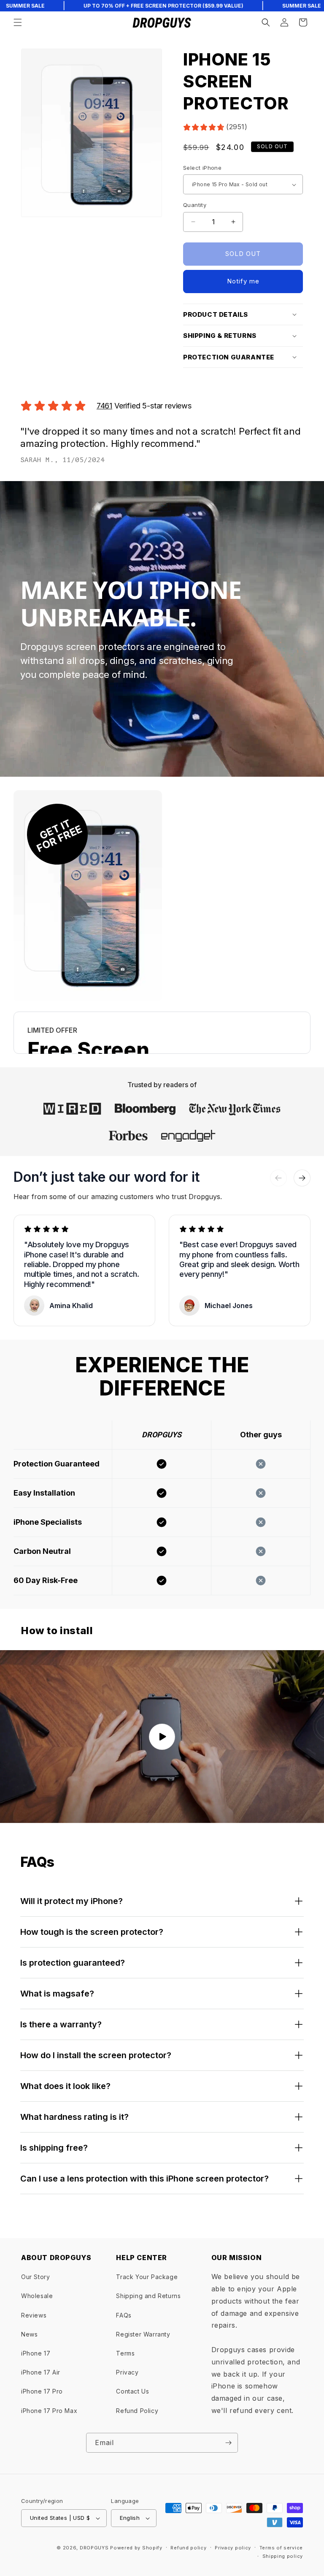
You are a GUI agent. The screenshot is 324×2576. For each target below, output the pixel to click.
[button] (18, 22)
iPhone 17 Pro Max (49, 2411)
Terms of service (281, 2548)
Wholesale (37, 2296)
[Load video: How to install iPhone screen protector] (162, 1737)
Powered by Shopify (136, 2548)
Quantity (195, 205)
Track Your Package (147, 2277)
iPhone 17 (36, 2353)
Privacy (127, 2372)
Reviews (34, 2315)
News (29, 2334)
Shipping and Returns (148, 2296)
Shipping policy (283, 2556)
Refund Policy (137, 2411)
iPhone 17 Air (41, 2372)
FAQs (124, 2315)
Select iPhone (202, 168)
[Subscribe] (228, 2443)
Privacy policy (233, 2548)
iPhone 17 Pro (42, 2391)
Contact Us (132, 2391)
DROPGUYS (94, 2548)
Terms (125, 2353)
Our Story (35, 2277)
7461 (104, 406)
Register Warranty (143, 2334)
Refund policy (188, 2548)
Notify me (243, 281)
